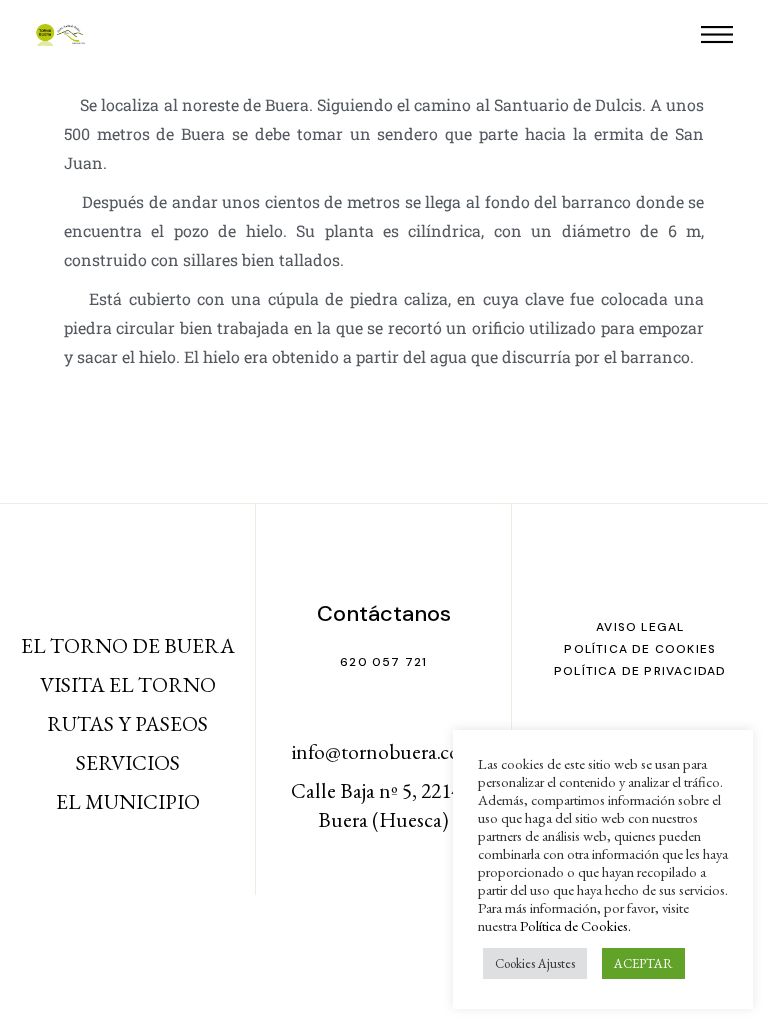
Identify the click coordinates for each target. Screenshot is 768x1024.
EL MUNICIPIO (128, 801)
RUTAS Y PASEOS (127, 723)
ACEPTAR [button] (643, 963)
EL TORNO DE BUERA (128, 645)
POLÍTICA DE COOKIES (640, 649)
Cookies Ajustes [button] (535, 963)
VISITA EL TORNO (128, 684)
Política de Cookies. (575, 925)
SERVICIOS (128, 762)
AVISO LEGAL (640, 627)
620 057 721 (383, 662)
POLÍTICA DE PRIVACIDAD (640, 671)
